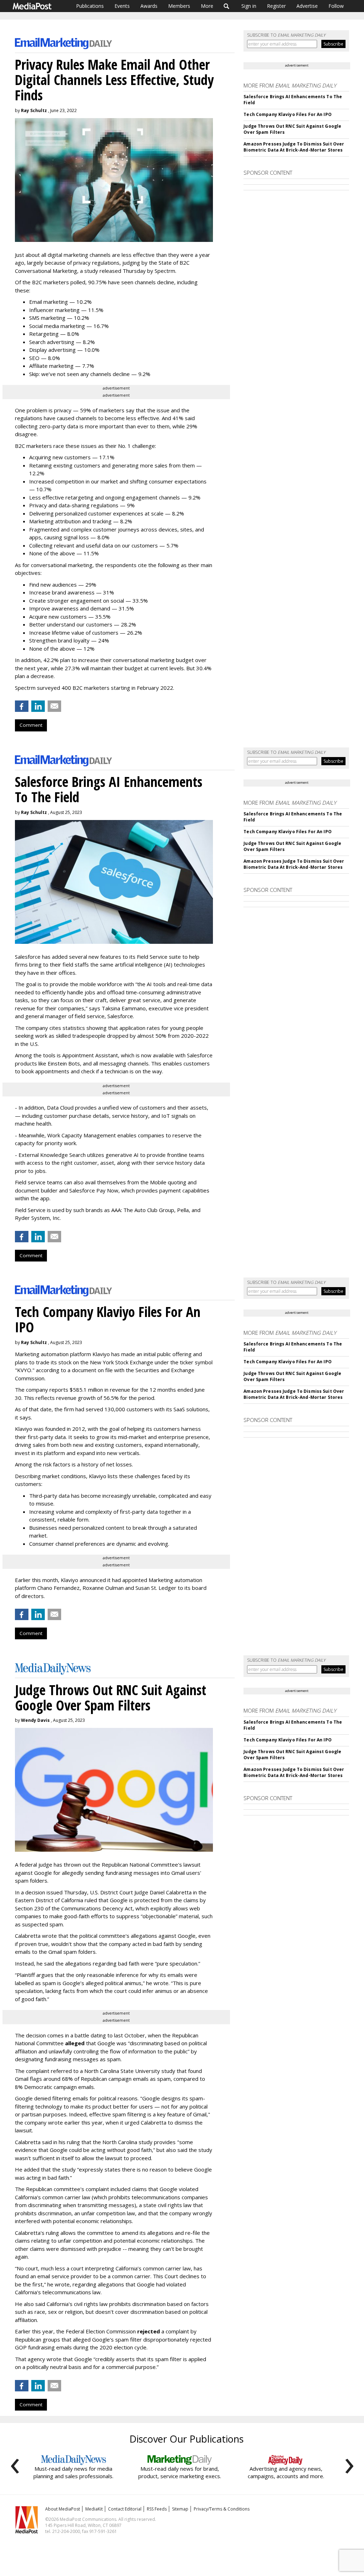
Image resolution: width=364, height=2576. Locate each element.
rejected (149, 2331)
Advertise (307, 6)
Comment (31, 725)
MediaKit (94, 2509)
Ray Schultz (34, 110)
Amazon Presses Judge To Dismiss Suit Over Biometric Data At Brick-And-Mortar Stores (294, 147)
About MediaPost (63, 2509)
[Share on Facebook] (22, 706)
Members (179, 6)
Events (122, 6)
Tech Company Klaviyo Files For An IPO (287, 114)
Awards (149, 6)
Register (276, 6)
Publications (90, 6)
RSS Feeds (157, 2509)
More (207, 6)
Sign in (249, 6)
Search (227, 6)
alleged (75, 2043)
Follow (336, 6)
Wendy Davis (35, 1720)
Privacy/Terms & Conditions (222, 2509)
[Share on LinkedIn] (38, 706)
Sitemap (180, 2509)
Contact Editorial (125, 2509)
